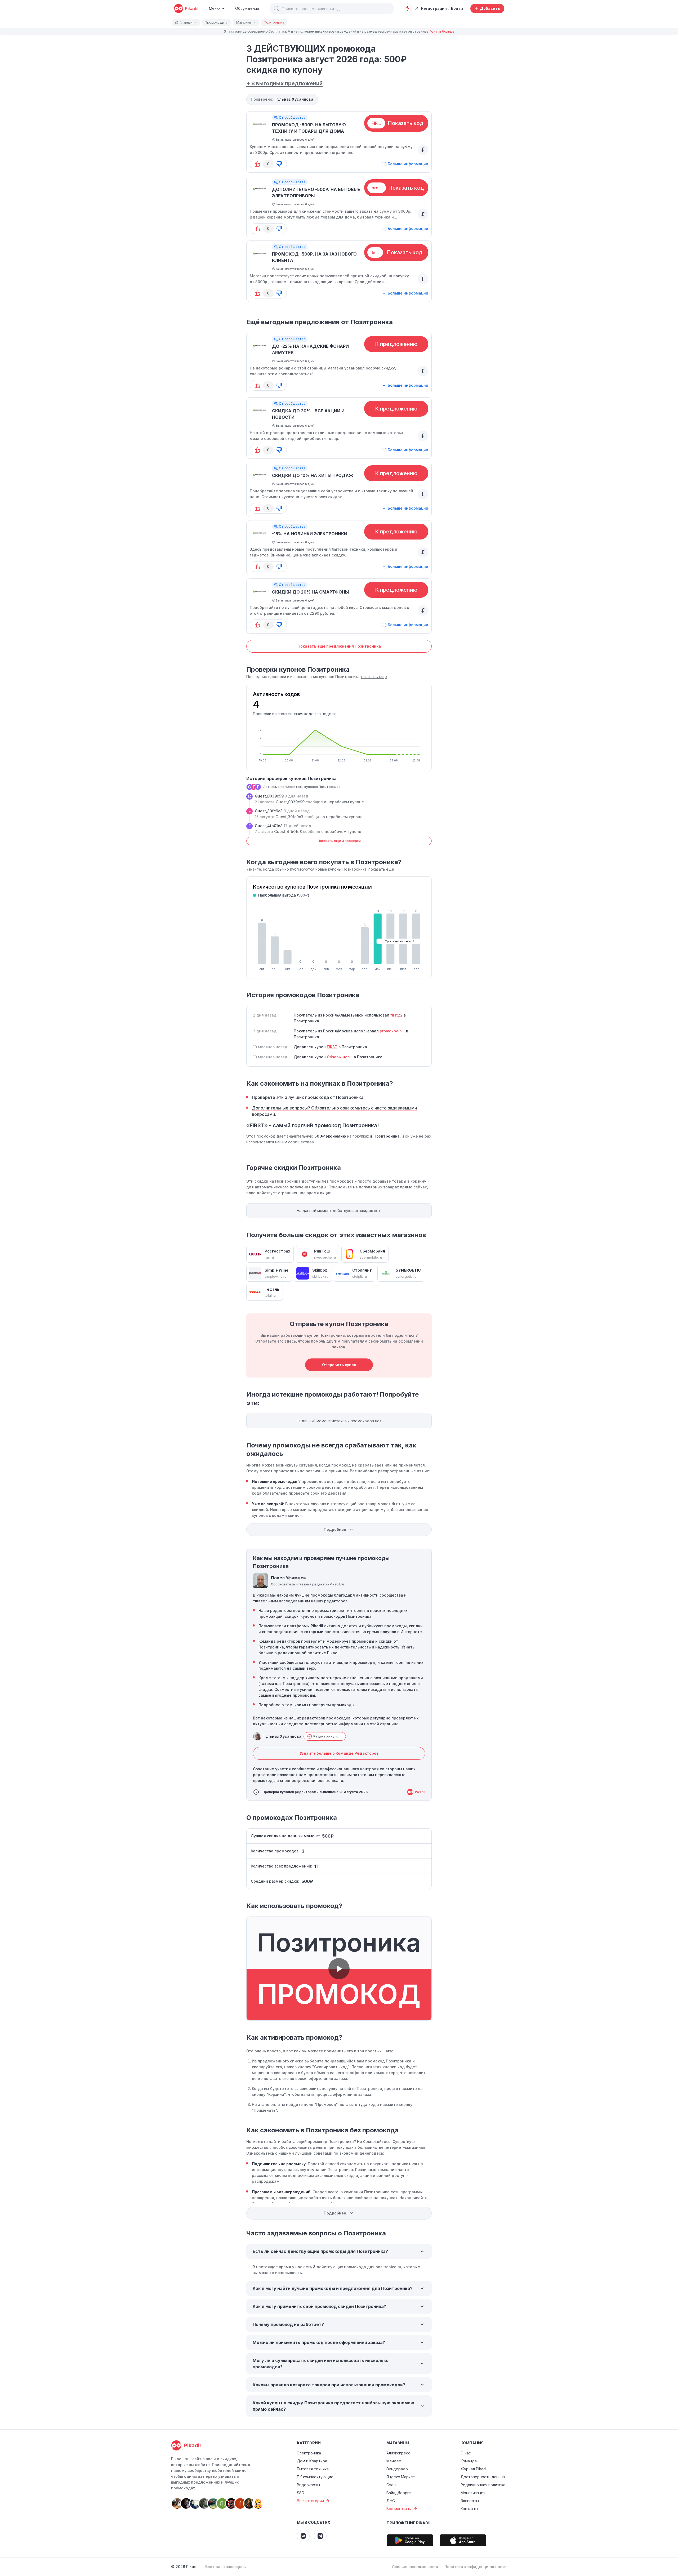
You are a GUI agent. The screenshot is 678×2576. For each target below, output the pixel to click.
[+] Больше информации (405, 164)
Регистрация (434, 8)
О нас (466, 2453)
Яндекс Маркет (401, 2477)
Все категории (310, 2501)
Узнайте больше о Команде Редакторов (339, 1753)
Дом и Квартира (312, 2461)
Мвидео (394, 2461)
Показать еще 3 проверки (339, 841)
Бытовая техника (313, 2469)
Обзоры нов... (340, 1057)
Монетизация (473, 2493)
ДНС (391, 2501)
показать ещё (374, 677)
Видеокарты (308, 2485)
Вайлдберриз (399, 2493)
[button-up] (257, 164)
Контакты (469, 2509)
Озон (391, 2485)
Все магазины (399, 2509)
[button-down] (279, 164)
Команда (469, 2461)
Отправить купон (339, 1365)
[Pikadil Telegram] (320, 2536)
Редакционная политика (483, 2485)
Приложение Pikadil (409, 2523)
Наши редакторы (275, 1610)
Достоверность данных (483, 2477)
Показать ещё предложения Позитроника (339, 646)
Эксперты (470, 2501)
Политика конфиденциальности (476, 2567)
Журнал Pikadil (474, 2469)
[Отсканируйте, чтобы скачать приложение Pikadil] (410, 2540)
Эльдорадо (397, 2469)
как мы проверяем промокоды (324, 1705)
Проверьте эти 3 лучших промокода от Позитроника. (308, 1097)
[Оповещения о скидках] (407, 8)
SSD (301, 2493)
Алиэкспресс (398, 2453)
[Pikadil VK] (303, 2536)
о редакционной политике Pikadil (307, 1653)
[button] (276, 8)
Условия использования (415, 2567)
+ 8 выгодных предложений (284, 83)
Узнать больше (442, 31)
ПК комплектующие (315, 2477)
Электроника (309, 2453)
